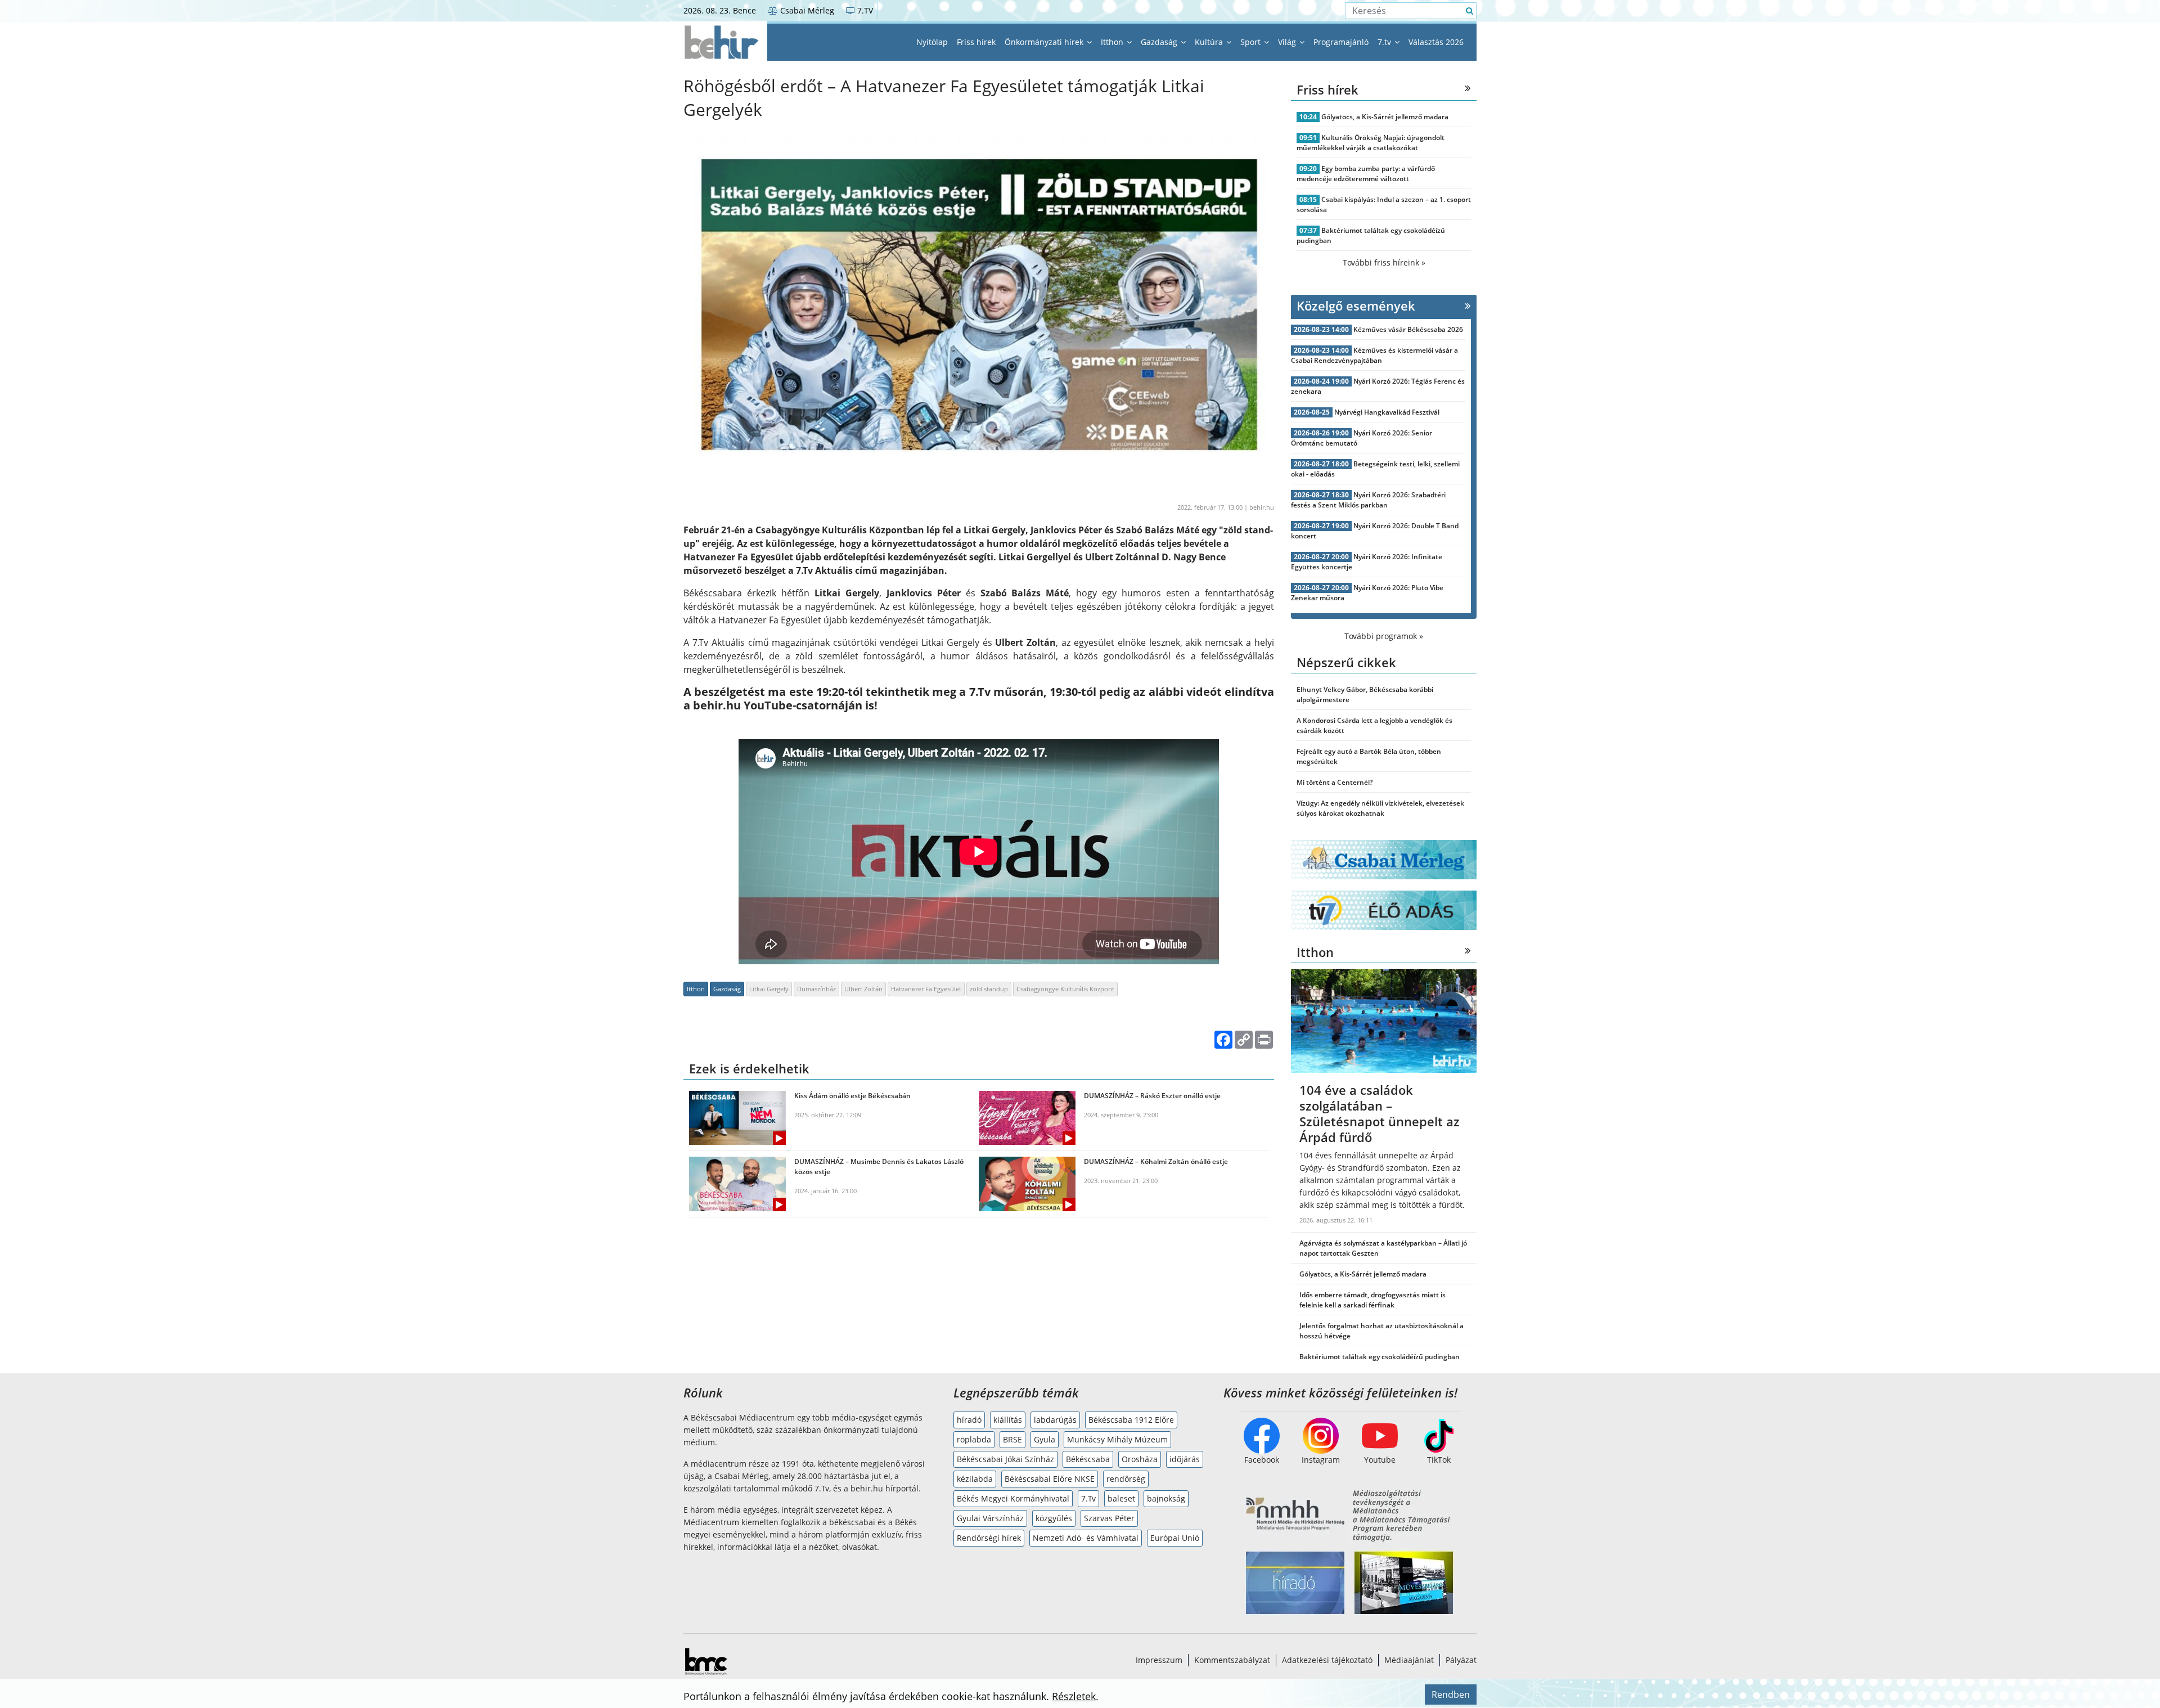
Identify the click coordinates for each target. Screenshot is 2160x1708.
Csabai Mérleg (806, 10)
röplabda (974, 1439)
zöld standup (989, 989)
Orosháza (1140, 1459)
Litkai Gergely (769, 989)
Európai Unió (1175, 1538)
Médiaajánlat (1409, 1660)
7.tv (1385, 42)
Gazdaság (1160, 42)
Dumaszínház (816, 989)
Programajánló (1341, 42)
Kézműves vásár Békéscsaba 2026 (1408, 329)
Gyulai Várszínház (990, 1518)
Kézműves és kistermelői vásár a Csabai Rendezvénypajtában (1374, 355)
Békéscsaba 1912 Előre (1131, 1420)
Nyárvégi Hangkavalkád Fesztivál (1387, 412)
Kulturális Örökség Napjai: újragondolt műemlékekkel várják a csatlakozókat (1371, 143)
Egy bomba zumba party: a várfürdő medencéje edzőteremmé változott (1366, 174)
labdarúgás (1055, 1420)
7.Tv (1088, 1498)
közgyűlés (1054, 1518)
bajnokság (1166, 1498)
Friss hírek (976, 42)
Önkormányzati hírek (1045, 42)
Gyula (1045, 1439)
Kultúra (1210, 42)
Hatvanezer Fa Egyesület (926, 989)
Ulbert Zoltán (863, 989)
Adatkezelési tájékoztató (1327, 1660)
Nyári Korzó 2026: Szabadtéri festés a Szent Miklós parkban (1368, 500)
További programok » (1384, 636)
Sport (1252, 42)
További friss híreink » (1384, 262)
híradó (969, 1420)
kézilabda (975, 1479)
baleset (1121, 1498)
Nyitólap (932, 42)
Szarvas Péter (1109, 1518)
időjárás (1185, 1459)
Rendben (1451, 1694)
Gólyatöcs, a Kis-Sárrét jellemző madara (1385, 117)
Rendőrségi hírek (989, 1538)
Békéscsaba (1088, 1459)
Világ (1288, 42)
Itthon (1113, 42)
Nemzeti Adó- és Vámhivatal (1086, 1538)
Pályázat (1461, 1660)
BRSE (1012, 1439)
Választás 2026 (1436, 42)
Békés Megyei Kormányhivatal (1013, 1498)
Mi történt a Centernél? (1335, 782)
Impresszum (1159, 1660)
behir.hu (1262, 507)
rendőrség (1126, 1479)
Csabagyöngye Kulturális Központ (1065, 989)
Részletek (1074, 1696)
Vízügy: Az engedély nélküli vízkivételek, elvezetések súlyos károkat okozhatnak (1380, 808)
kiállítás (1008, 1420)
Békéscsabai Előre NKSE (1050, 1479)
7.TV (864, 10)
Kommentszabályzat (1232, 1660)
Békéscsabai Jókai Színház (1005, 1459)
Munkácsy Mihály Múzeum (1117, 1439)
